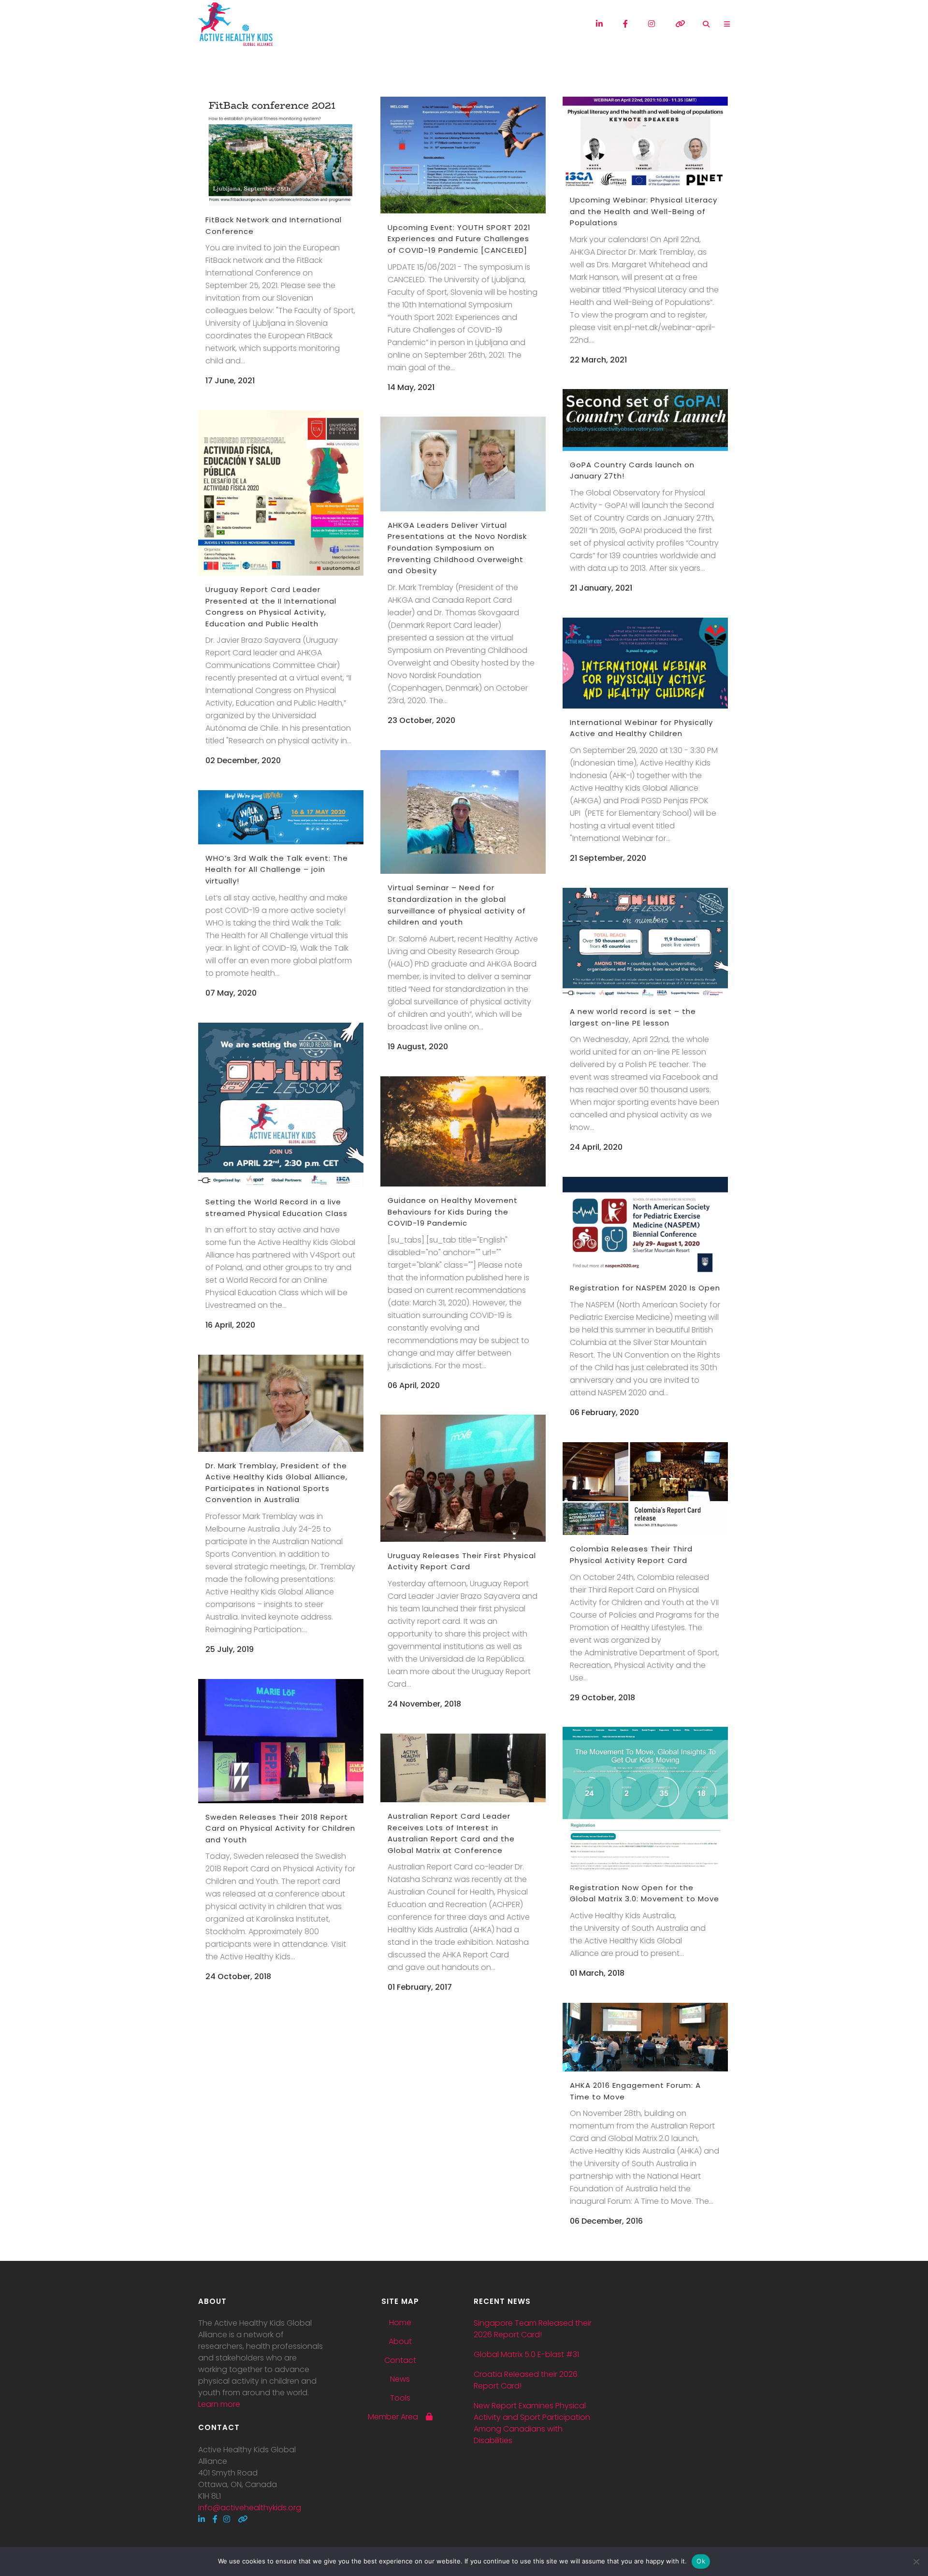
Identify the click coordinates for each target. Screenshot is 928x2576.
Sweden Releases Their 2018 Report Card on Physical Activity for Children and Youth (280, 1828)
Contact (400, 2360)
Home (400, 2323)
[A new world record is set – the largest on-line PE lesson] (645, 943)
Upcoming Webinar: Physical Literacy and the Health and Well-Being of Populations (644, 211)
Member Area (397, 2417)
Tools (400, 2398)
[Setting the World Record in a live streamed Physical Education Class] (281, 1105)
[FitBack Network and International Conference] (281, 151)
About (400, 2342)
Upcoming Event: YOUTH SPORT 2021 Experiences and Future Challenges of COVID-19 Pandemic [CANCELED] (459, 239)
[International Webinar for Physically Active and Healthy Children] (645, 663)
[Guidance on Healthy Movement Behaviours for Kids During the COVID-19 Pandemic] (463, 1131)
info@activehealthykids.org (250, 2508)
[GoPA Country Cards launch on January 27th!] (645, 420)
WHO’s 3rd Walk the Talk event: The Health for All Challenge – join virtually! (277, 869)
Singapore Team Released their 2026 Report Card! (533, 2329)
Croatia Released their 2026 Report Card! (526, 2380)
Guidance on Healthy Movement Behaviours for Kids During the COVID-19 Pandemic (453, 1212)
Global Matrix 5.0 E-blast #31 (526, 2354)
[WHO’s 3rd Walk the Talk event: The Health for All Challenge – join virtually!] (281, 817)
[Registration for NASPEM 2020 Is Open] (645, 1225)
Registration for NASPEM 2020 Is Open (645, 1288)
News (400, 2379)
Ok (701, 2561)
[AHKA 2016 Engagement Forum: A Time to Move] (645, 2037)
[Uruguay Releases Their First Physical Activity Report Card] (463, 1478)
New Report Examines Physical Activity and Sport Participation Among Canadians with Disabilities (532, 2423)
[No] (916, 2562)
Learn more (219, 2404)
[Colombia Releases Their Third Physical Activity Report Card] (645, 1489)
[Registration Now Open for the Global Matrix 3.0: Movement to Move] (645, 1800)
